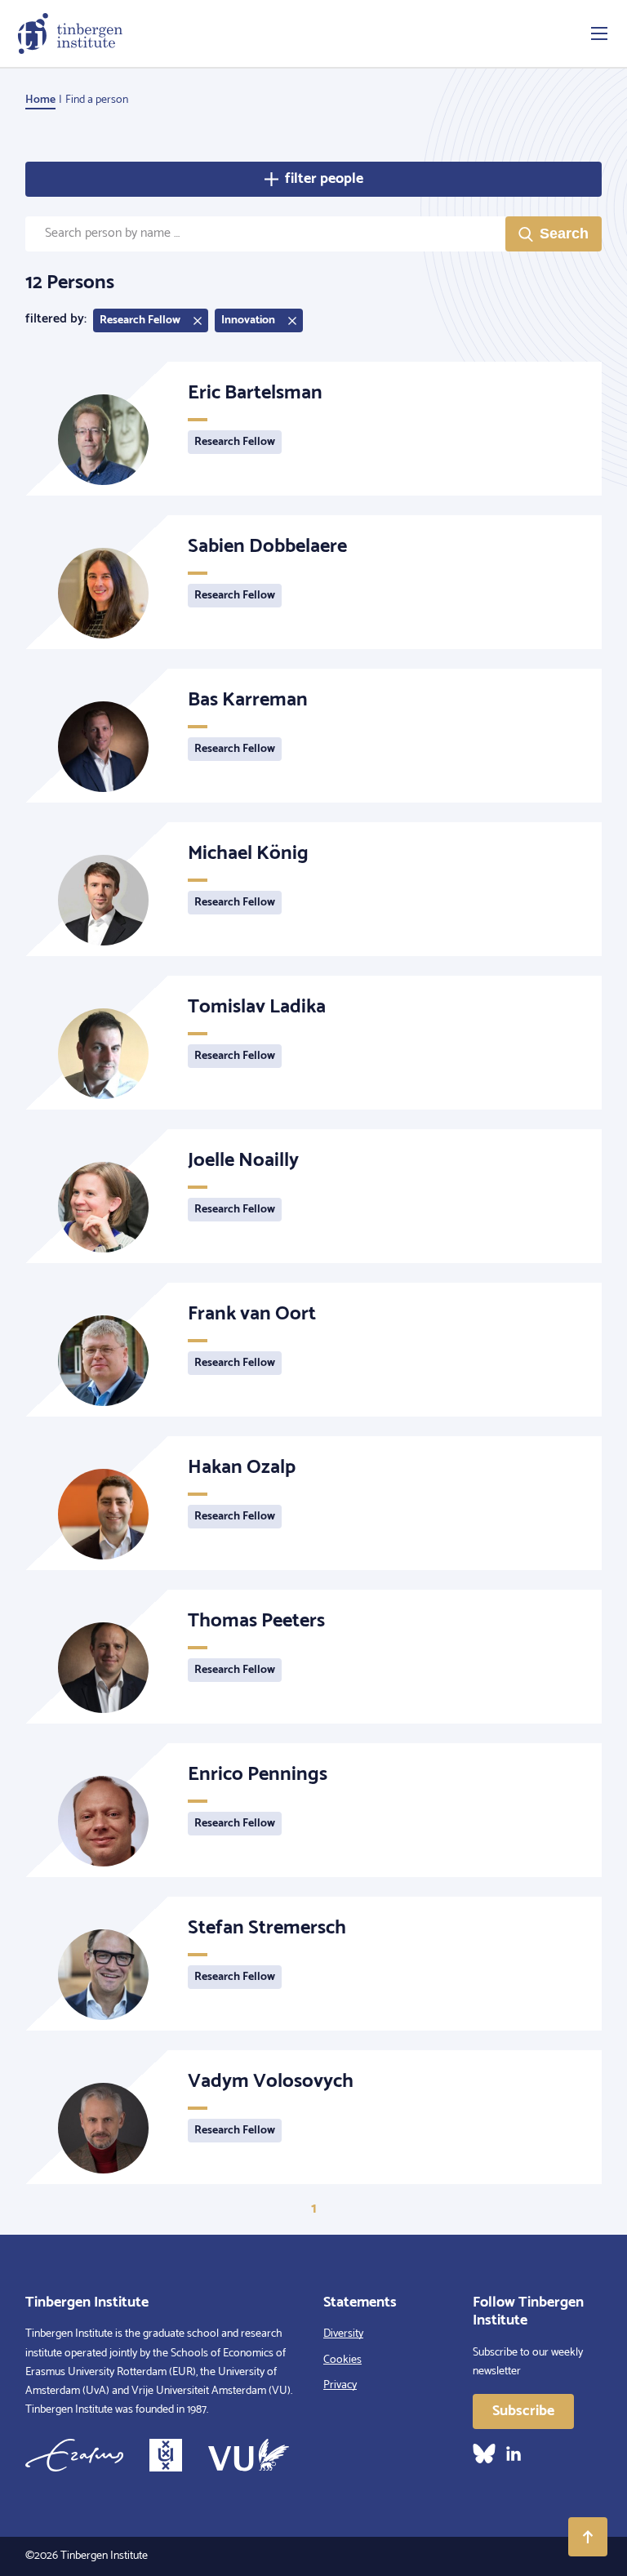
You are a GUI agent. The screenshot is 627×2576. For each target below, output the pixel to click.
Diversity (343, 2334)
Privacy (340, 2385)
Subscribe (523, 2411)
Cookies (342, 2360)
